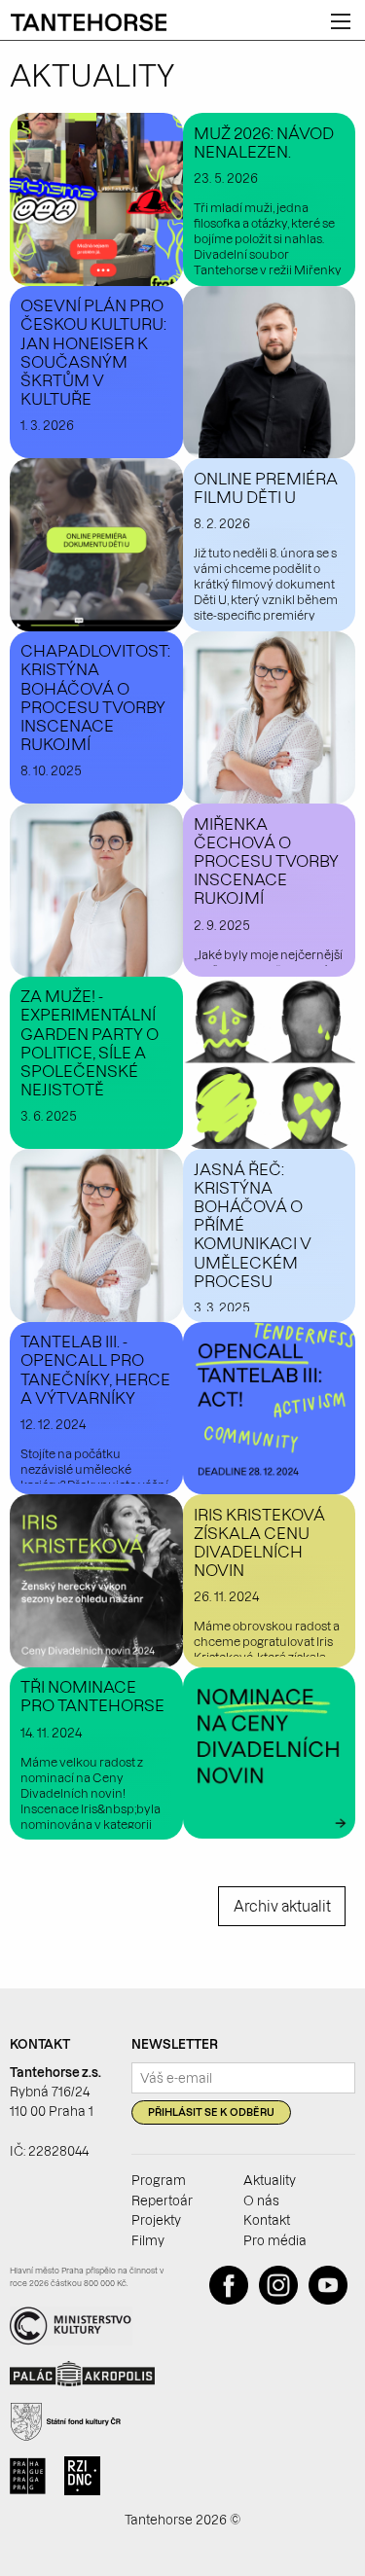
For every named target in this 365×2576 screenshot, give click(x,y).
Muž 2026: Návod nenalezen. (264, 143)
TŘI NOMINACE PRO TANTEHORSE (92, 1696)
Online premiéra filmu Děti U (266, 488)
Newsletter (175, 2044)
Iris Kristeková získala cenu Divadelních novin (259, 1543)
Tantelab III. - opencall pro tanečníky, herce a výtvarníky (95, 1370)
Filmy (148, 2240)
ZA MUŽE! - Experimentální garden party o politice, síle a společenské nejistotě (90, 1043)
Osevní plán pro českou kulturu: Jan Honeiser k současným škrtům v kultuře (93, 352)
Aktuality (270, 2180)
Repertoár (162, 2200)
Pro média (275, 2240)
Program (159, 2180)
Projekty (156, 2220)
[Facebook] (233, 2300)
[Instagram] (282, 2300)
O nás (261, 2200)
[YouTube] (332, 2300)
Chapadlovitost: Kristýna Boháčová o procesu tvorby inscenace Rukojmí (95, 698)
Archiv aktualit (282, 1907)
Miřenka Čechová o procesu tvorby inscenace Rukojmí (266, 861)
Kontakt (267, 2220)
